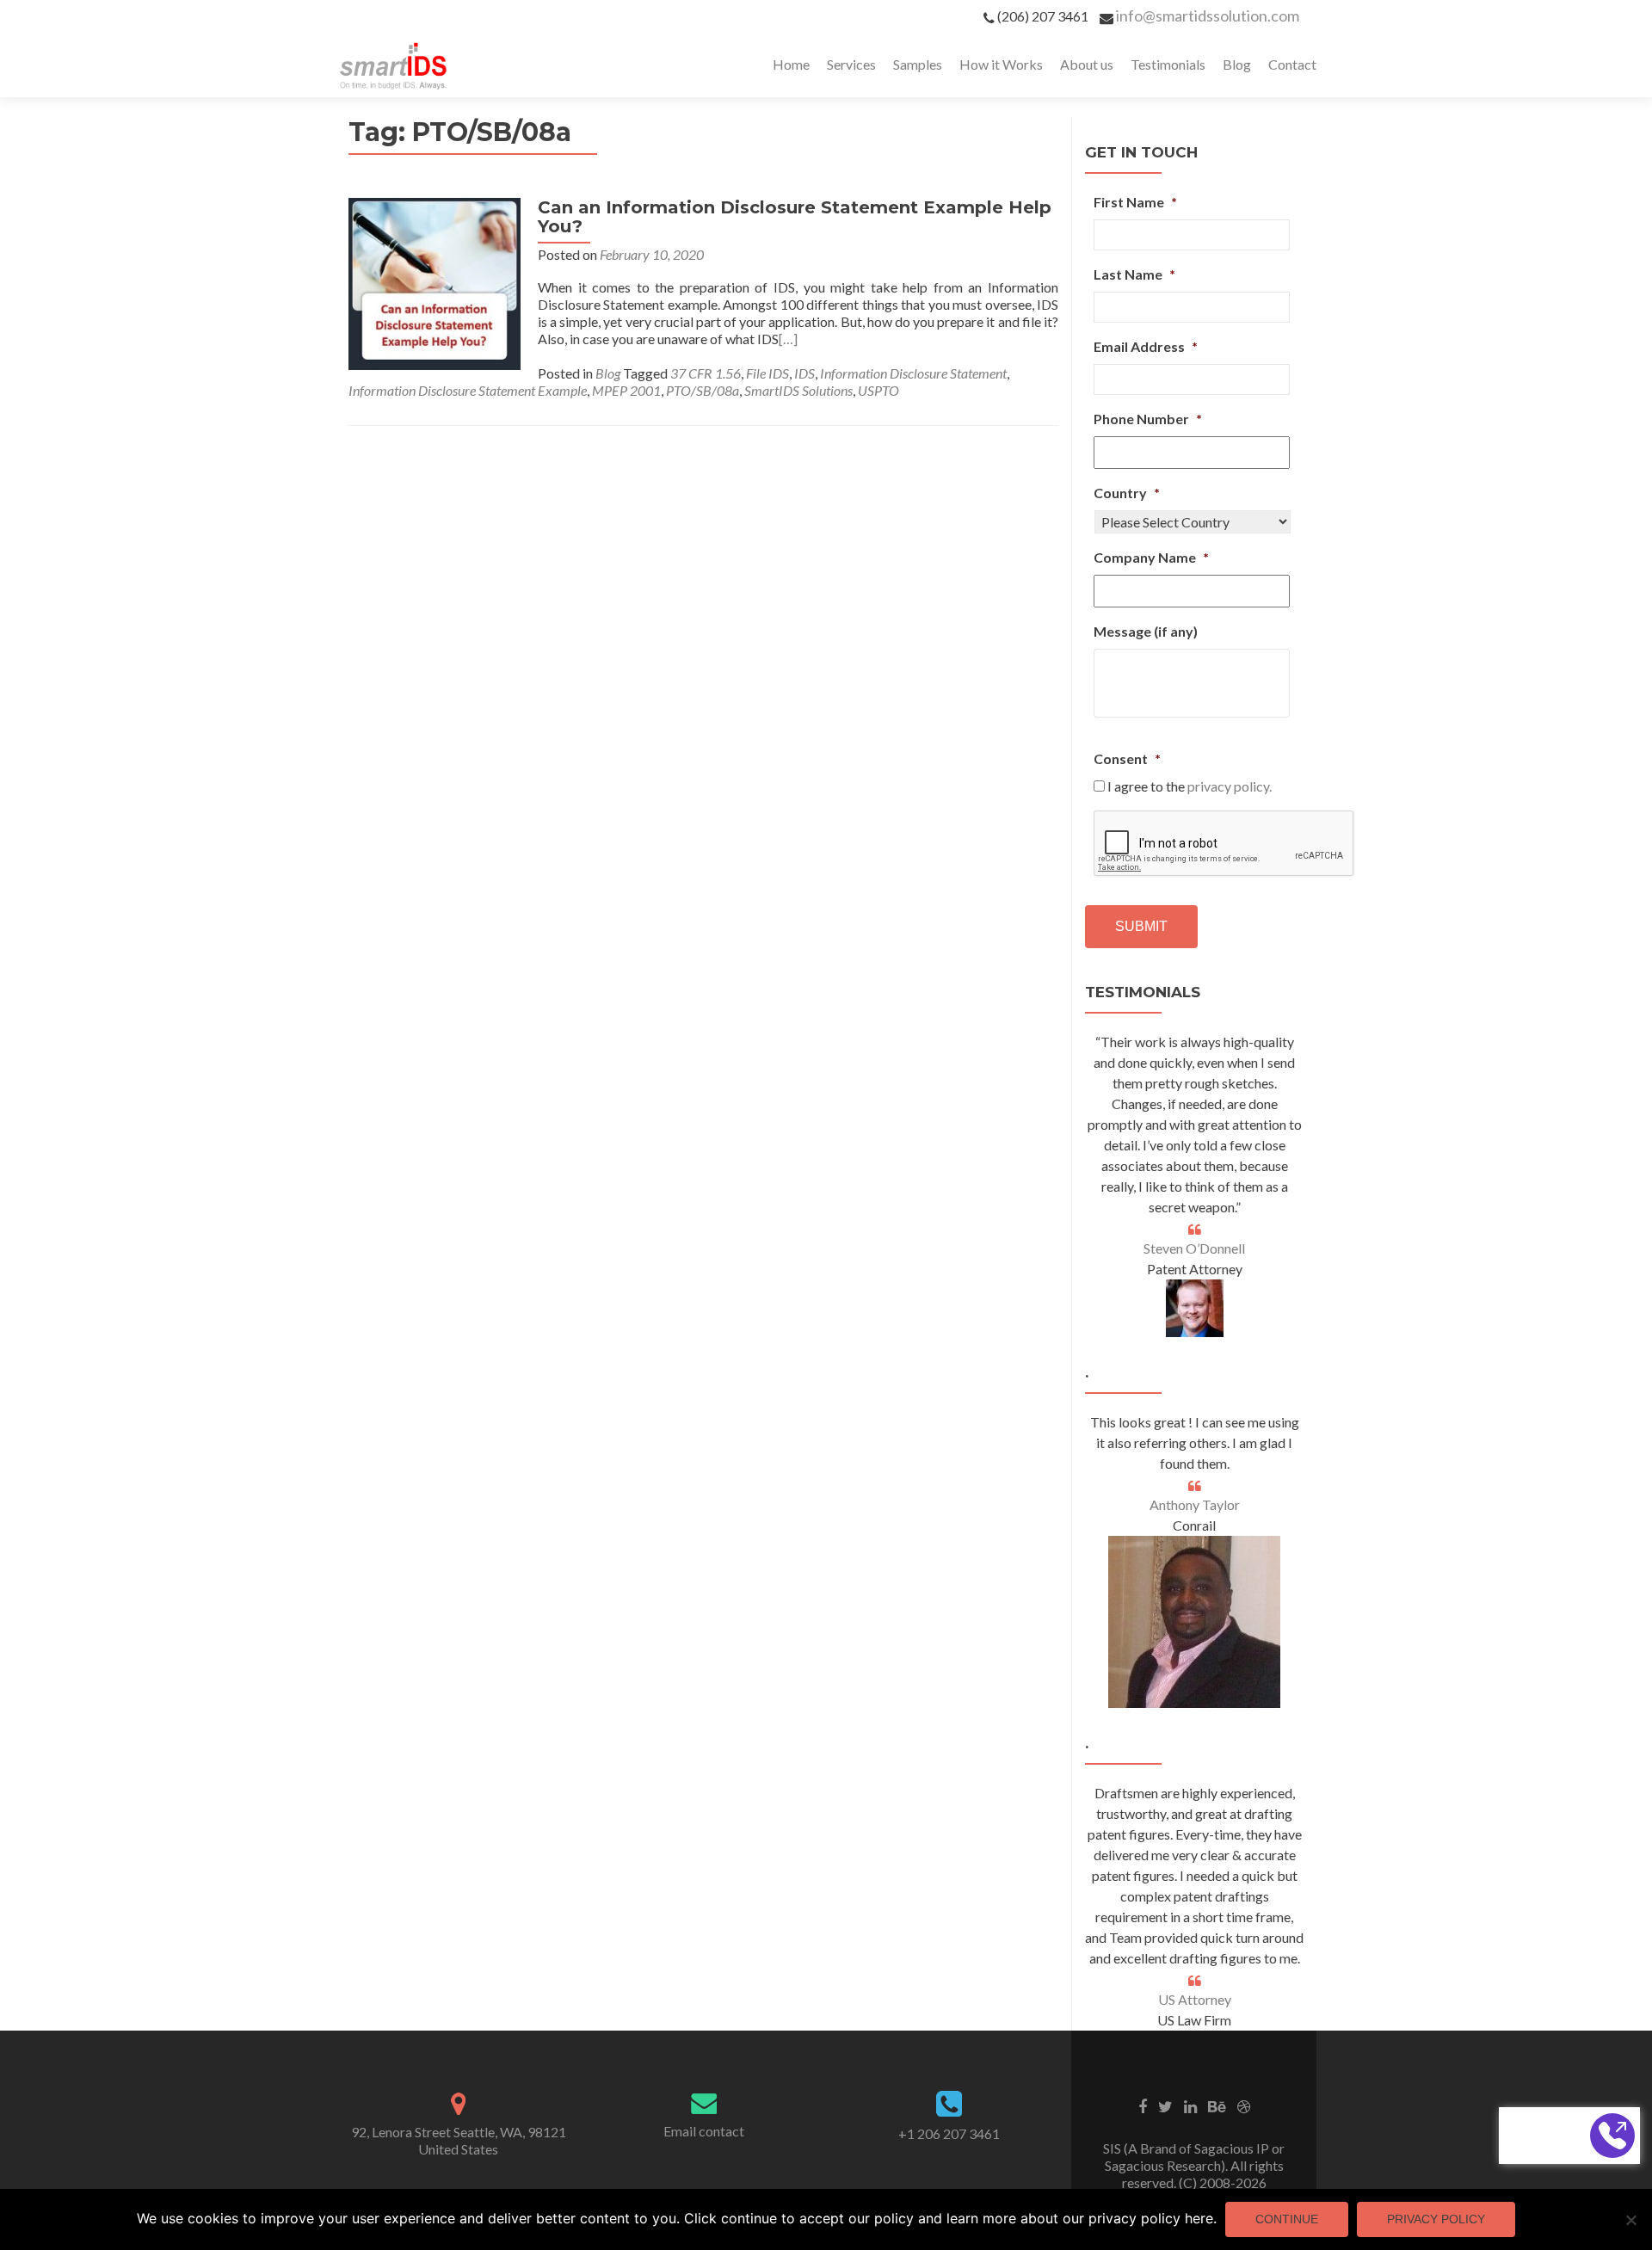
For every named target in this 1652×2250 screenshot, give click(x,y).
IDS (804, 373)
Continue (1287, 2219)
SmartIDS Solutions (798, 390)
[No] (1630, 2220)
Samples (918, 64)
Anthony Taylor (1195, 1504)
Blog (1237, 64)
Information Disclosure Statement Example (468, 390)
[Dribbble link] (1244, 2105)
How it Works (1001, 64)
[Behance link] (1217, 2105)
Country (1127, 493)
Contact (1292, 64)
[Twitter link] (1165, 2105)
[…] (788, 339)
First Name (1135, 202)
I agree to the (1190, 786)
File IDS (767, 373)
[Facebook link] (1143, 2105)
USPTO (878, 390)
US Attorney (1195, 1999)
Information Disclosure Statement (913, 373)
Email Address (1146, 346)
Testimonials (1168, 64)
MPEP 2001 (626, 390)
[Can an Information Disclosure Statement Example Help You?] (435, 282)
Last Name (1134, 274)
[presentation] (1224, 844)
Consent (1127, 758)
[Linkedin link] (1190, 2105)
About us (1087, 64)
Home (791, 64)
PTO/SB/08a (703, 390)
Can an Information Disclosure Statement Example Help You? (795, 217)
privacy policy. (1230, 786)
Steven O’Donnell (1194, 1248)
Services (851, 64)
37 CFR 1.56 (706, 373)
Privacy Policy (1436, 2219)
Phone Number (1148, 419)
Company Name (1151, 557)
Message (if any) (1146, 631)
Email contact (704, 2131)
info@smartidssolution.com (1208, 15)
